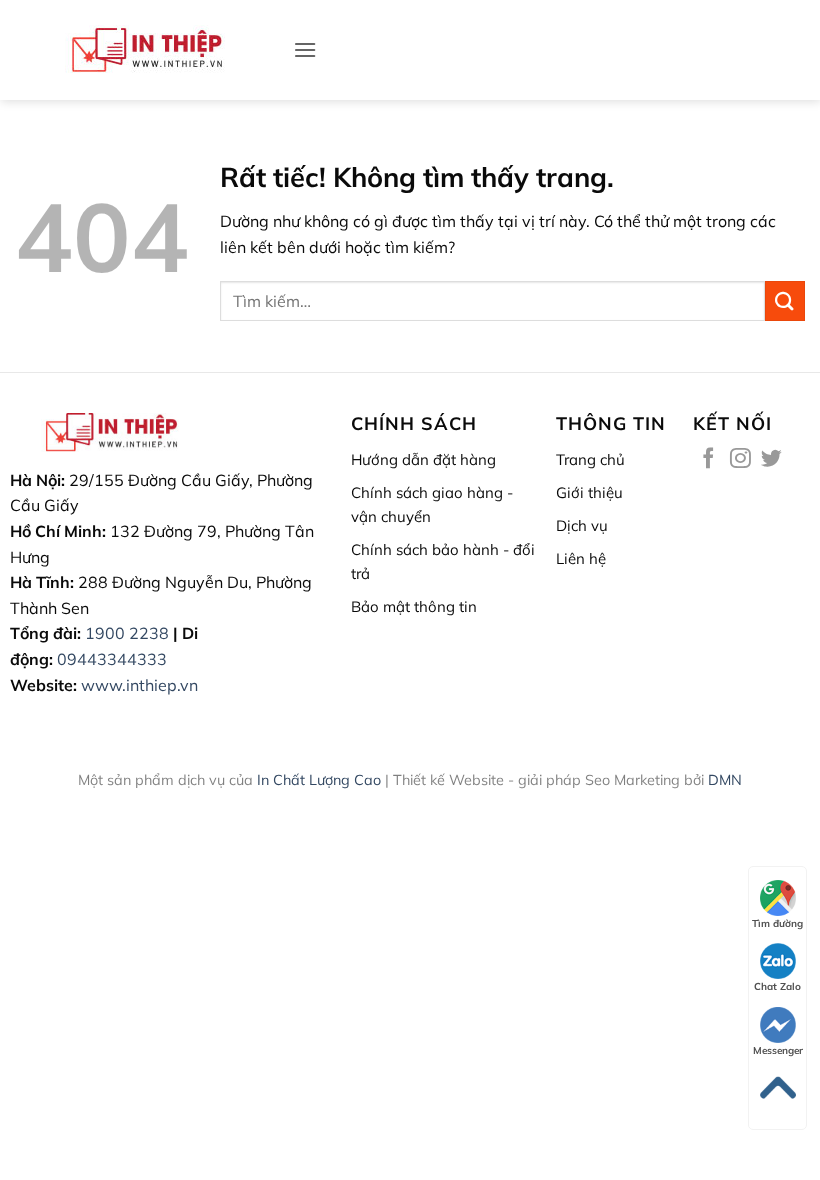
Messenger (778, 1050)
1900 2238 (127, 633)
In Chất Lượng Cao (319, 780)
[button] (305, 49)
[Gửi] (785, 300)
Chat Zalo (777, 986)
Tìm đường (777, 923)
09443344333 (112, 659)
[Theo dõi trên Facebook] (708, 459)
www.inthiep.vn (139, 685)
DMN (725, 780)
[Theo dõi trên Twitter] (771, 459)
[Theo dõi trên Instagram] (740, 459)
